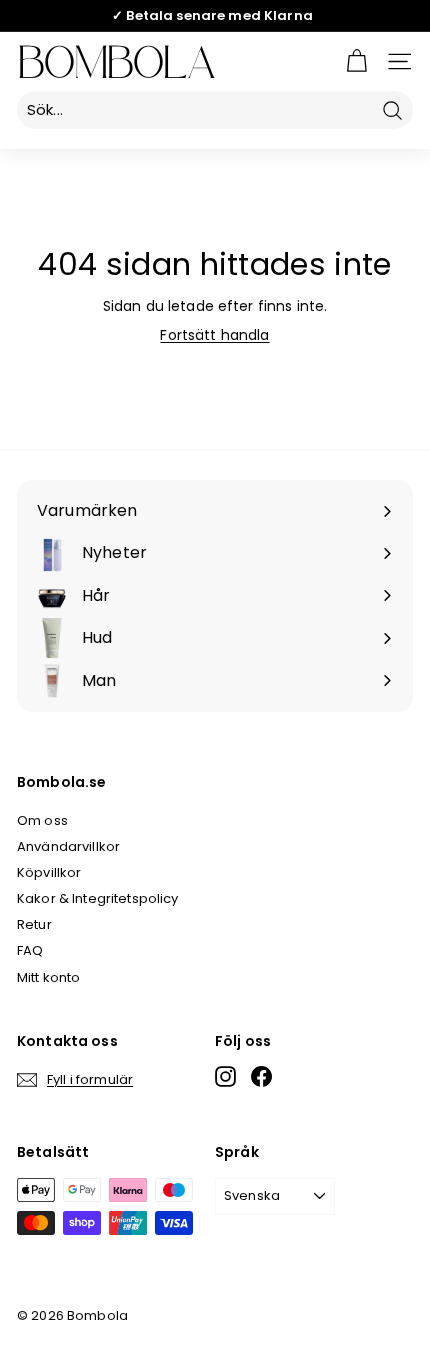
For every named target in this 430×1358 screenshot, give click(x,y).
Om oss (42, 820)
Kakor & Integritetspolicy (98, 898)
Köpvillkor (49, 872)
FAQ (30, 950)
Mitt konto (48, 977)
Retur (34, 924)
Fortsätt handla (214, 335)
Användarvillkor (68, 846)
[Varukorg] (356, 61)
